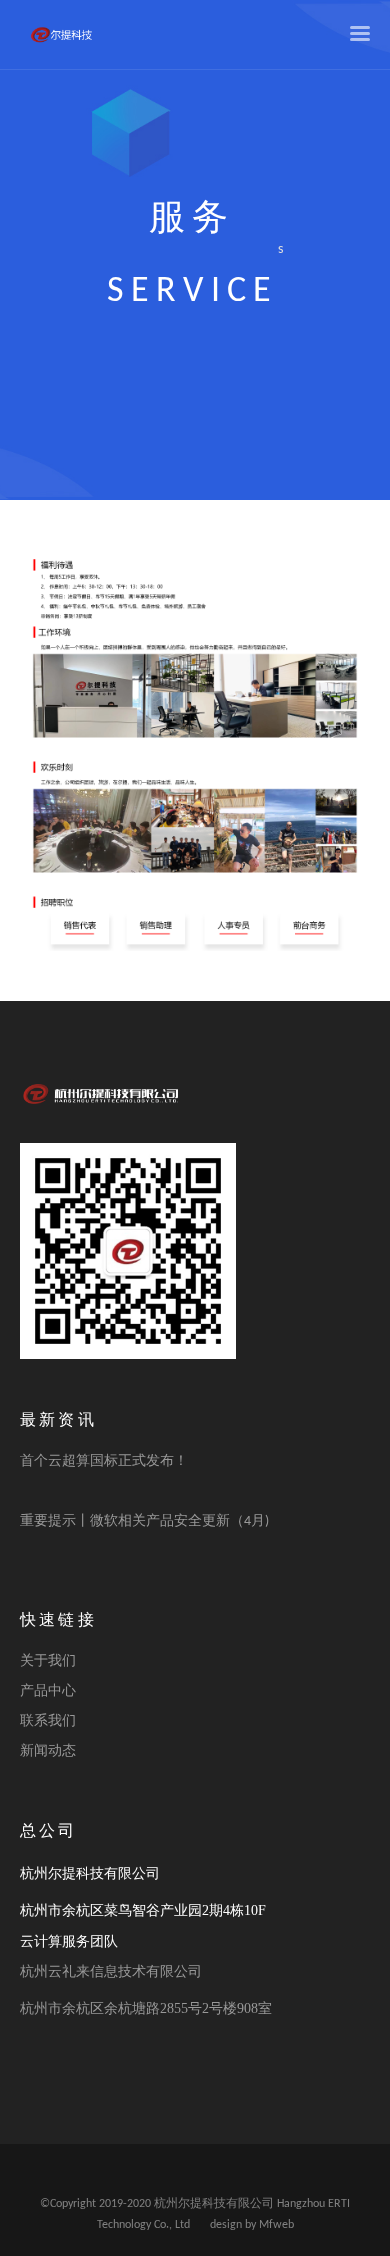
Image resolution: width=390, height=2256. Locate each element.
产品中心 (48, 1691)
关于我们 (48, 1661)
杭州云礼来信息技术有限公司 (111, 1971)
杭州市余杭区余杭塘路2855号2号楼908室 (146, 2008)
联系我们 (48, 1721)
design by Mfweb (252, 2225)
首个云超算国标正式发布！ (104, 1461)
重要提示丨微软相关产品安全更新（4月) (144, 1521)
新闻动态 (48, 1751)
